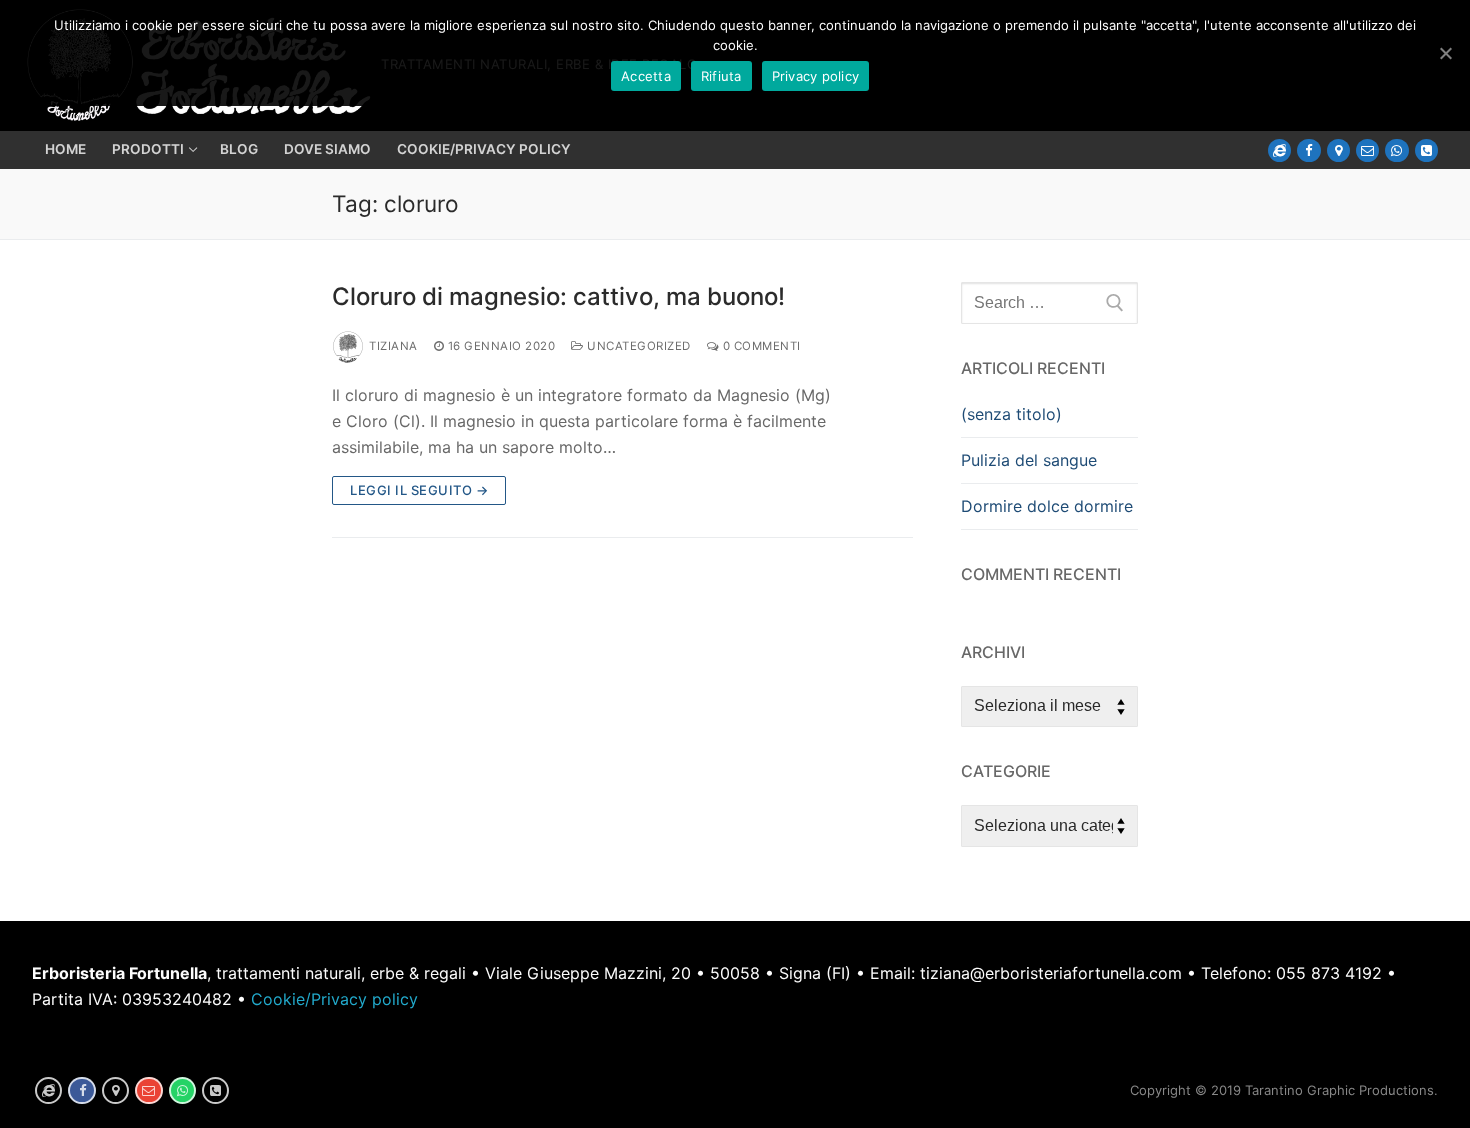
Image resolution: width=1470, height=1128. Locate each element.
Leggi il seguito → (419, 490)
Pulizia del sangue (1029, 460)
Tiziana (393, 346)
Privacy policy (816, 76)
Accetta (646, 76)
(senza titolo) (1011, 414)
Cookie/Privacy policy (334, 999)
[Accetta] (1445, 53)
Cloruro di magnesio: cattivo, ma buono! (558, 296)
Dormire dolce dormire (1047, 506)
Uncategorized (637, 346)
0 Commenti (760, 346)
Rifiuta (721, 76)
